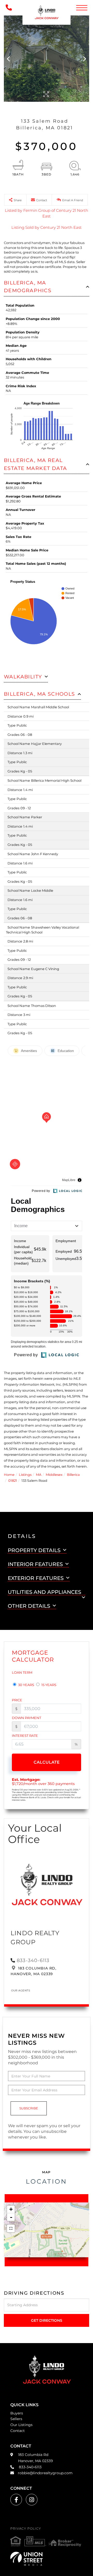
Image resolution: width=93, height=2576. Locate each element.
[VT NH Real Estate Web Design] (47, 2559)
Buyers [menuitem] (17, 2413)
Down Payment (26, 1718)
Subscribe (29, 2108)
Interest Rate (25, 1736)
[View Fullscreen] (11, 2228)
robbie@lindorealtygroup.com (45, 2473)
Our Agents (21, 1990)
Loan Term (22, 1672)
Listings (25, 1475)
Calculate (47, 1762)
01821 (13, 1480)
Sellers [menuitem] (16, 2419)
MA (39, 1475)
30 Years (26, 1685)
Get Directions (47, 2320)
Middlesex (54, 1475)
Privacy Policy (26, 2528)
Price (17, 1700)
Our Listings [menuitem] (21, 2425)
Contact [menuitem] (18, 2431)
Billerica (73, 1475)
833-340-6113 (33, 1960)
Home (9, 1475)
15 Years (48, 1685)
